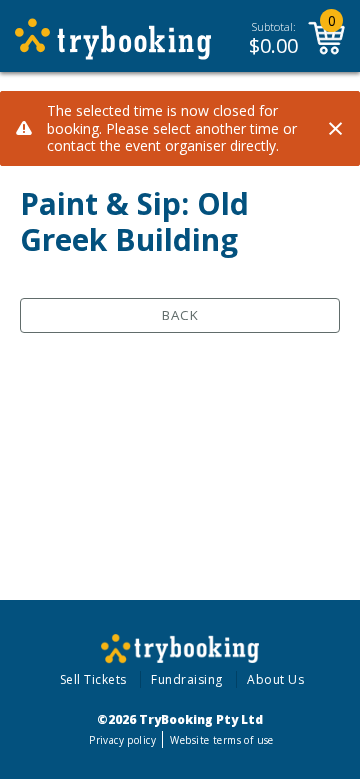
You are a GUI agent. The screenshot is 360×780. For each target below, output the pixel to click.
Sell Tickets (93, 679)
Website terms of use (221, 740)
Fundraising (187, 679)
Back (180, 315)
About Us (275, 679)
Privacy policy (122, 740)
